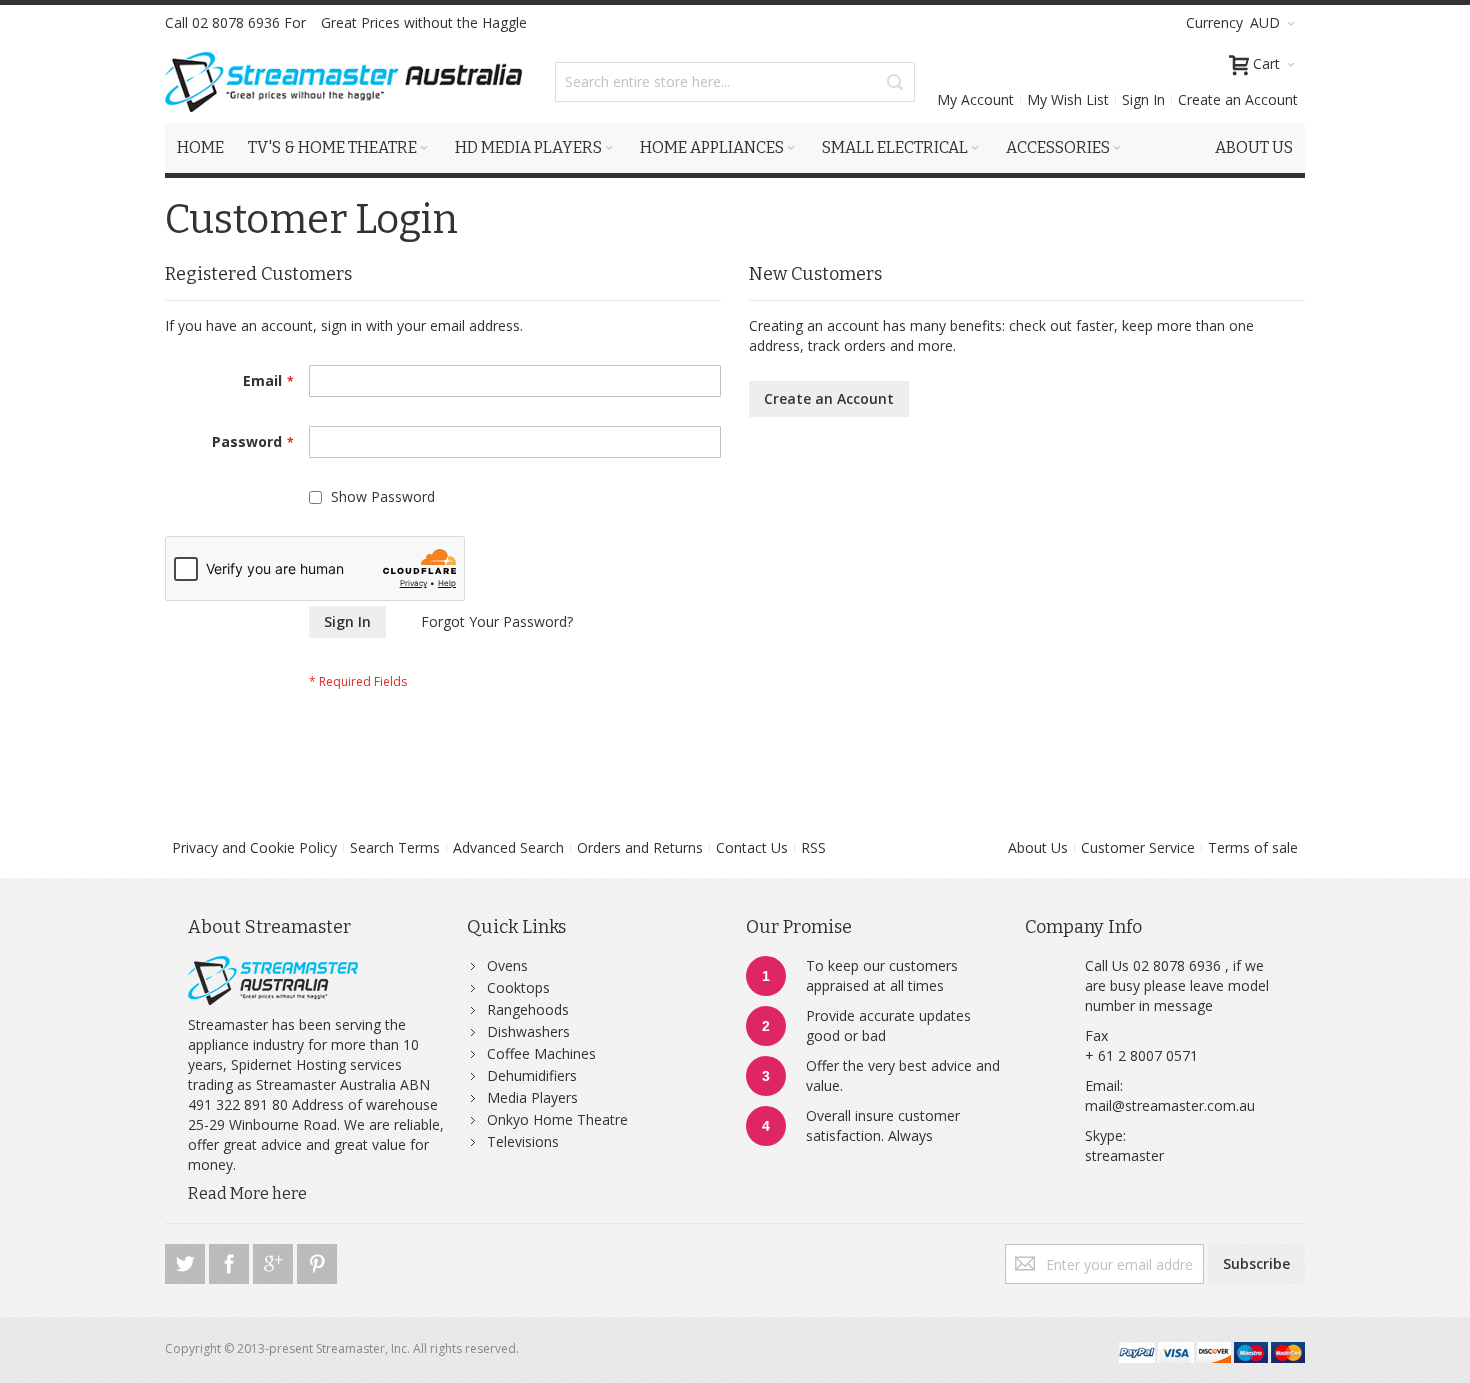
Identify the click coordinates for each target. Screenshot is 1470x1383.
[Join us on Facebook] (231, 1260)
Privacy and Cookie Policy (254, 847)
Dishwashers (528, 1031)
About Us (1038, 847)
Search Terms (395, 847)
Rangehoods (528, 1009)
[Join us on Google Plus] (275, 1260)
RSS (813, 847)
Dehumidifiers (532, 1075)
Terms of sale (1253, 847)
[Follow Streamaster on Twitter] (187, 1260)
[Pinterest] (317, 1260)
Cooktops (518, 987)
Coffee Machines (541, 1053)
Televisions (523, 1141)
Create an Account (1238, 99)
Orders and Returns (640, 847)
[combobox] (735, 82)
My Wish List (1068, 99)
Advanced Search (508, 847)
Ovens (507, 965)
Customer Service (1138, 847)
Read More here (247, 1193)
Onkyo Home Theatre (557, 1119)
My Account (975, 99)
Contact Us (752, 847)
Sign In (1143, 99)
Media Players (532, 1097)
